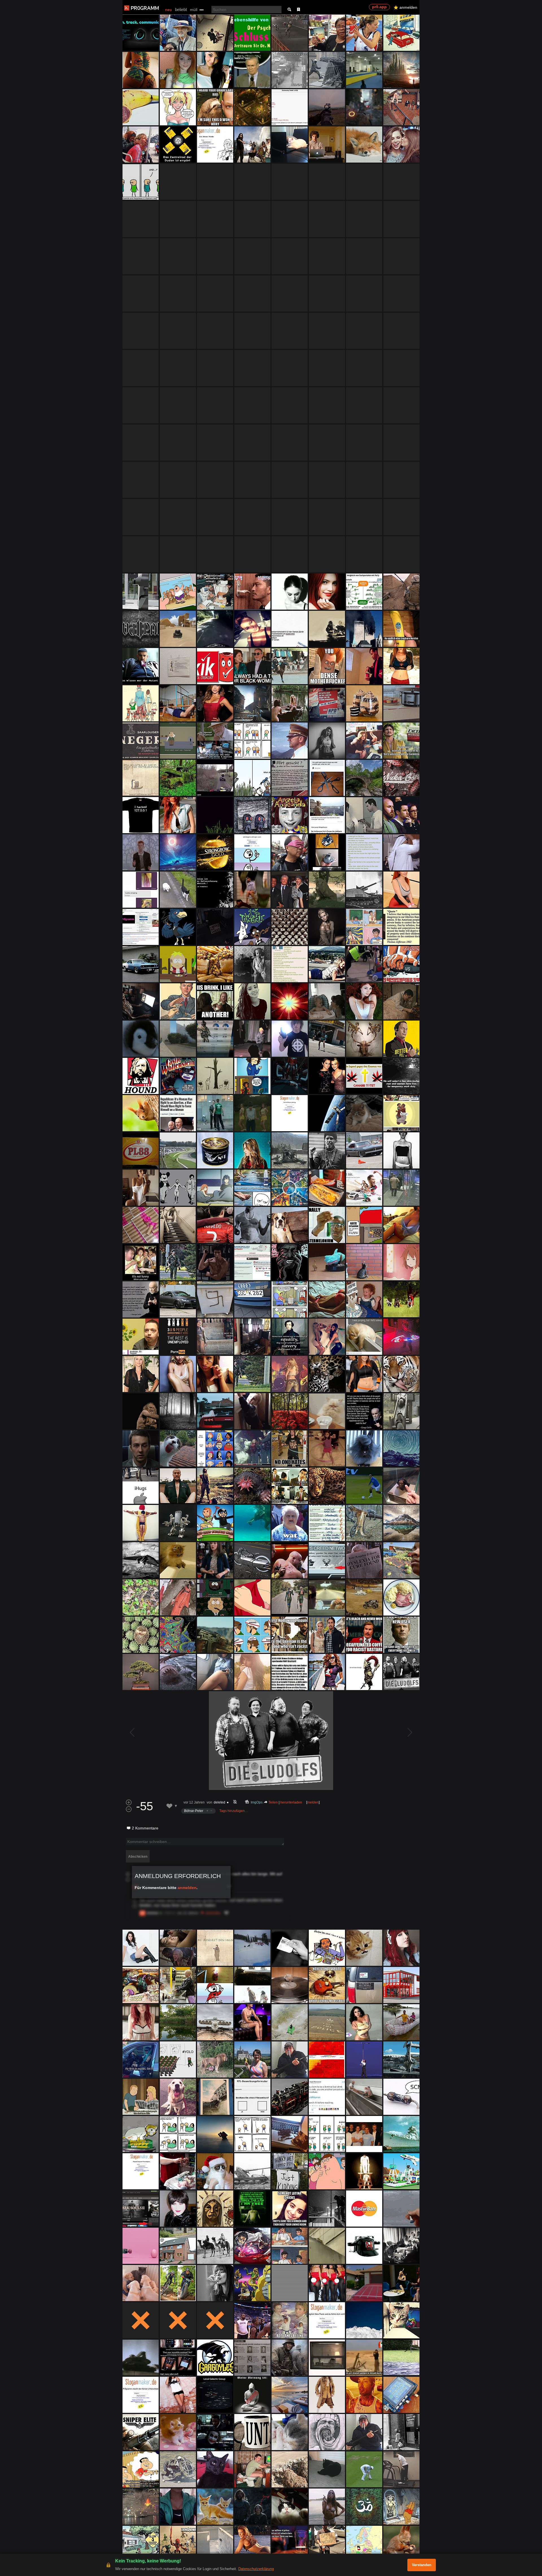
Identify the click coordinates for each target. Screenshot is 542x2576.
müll (194, 10)
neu (169, 10)
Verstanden (422, 2565)
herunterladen (291, 1802)
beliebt (181, 9)
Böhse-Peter (194, 1811)
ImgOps (257, 1802)
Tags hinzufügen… (234, 1811)
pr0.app (379, 7)
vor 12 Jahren (194, 1802)
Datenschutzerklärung (256, 2569)
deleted (219, 1802)
